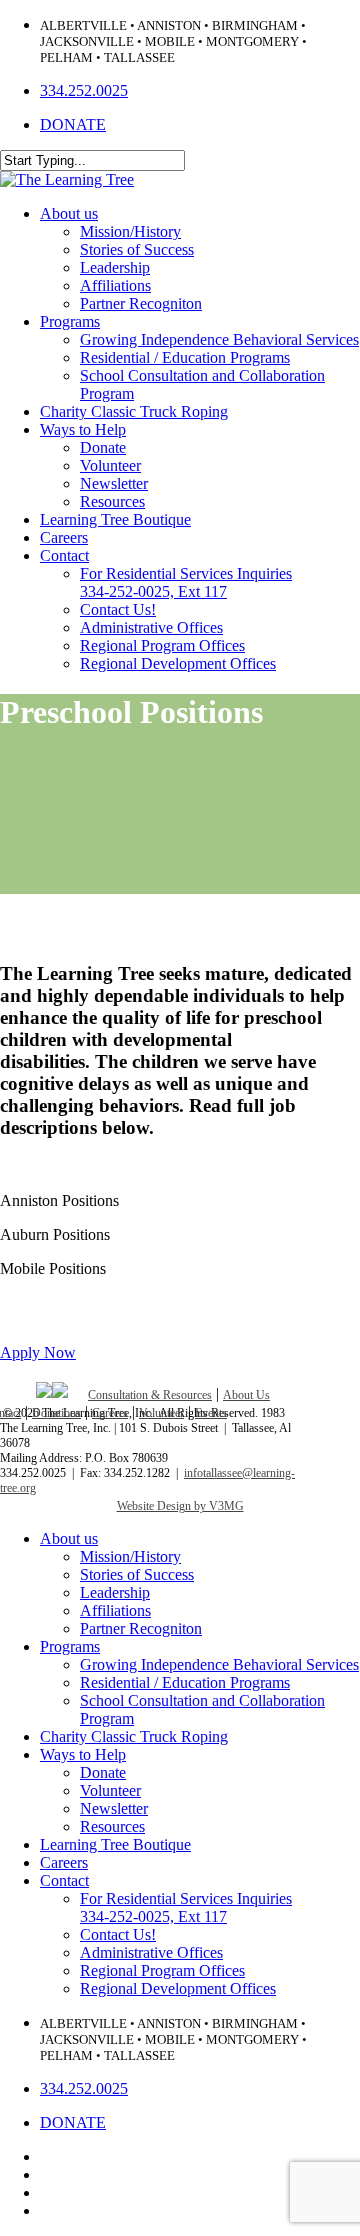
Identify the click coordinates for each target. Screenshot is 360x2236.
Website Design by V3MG (180, 1506)
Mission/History (130, 1556)
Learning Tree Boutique (115, 1844)
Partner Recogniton (141, 1628)
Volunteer (161, 1413)
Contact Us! (118, 1934)
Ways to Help (83, 1754)
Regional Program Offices (162, 1970)
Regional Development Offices (178, 1988)
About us (69, 1538)
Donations (56, 1413)
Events (211, 1413)
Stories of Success (137, 1574)
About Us (246, 1395)
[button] (38, 1352)
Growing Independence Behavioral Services (219, 1664)
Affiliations (115, 1610)
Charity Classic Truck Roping (134, 1736)
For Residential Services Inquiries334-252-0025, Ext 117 (186, 1907)
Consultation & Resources (150, 1395)
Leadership (115, 1592)
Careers (110, 1413)
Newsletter (114, 1808)
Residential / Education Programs (185, 1682)
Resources (112, 1826)
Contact (64, 1880)
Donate (103, 1772)
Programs (70, 1646)
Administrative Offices (151, 1952)
